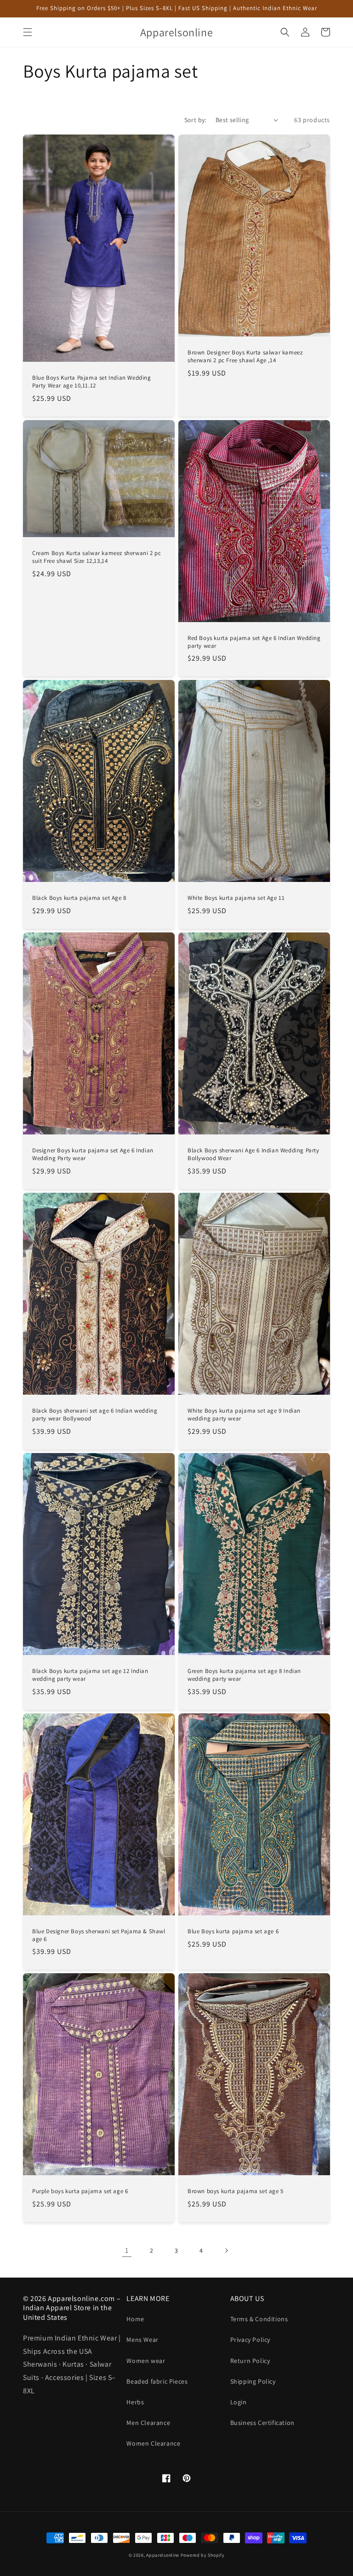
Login (239, 2402)
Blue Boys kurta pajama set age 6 (233, 1931)
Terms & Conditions (259, 2319)
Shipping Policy (253, 2381)
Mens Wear (142, 2340)
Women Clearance (153, 2443)
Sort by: (195, 120)
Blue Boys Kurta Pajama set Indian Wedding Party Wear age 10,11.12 (92, 382)
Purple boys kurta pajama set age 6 (80, 2191)
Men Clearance (148, 2423)
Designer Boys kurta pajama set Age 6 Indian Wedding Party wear (93, 1154)
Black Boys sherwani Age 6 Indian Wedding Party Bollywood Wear (253, 1154)
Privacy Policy (250, 2340)
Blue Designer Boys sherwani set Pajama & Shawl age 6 (99, 1935)
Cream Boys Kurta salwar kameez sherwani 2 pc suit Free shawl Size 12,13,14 (97, 557)
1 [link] (127, 2250)
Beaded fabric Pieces (157, 2381)
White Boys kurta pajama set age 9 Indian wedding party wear (244, 1415)
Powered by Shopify (203, 2555)
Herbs (135, 2402)
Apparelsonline (163, 2555)
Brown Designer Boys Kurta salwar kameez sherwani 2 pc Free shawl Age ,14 (245, 356)
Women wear (146, 2361)
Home (135, 2319)
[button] (28, 32)
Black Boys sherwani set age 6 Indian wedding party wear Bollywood (95, 1415)
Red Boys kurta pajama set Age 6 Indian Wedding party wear (254, 642)
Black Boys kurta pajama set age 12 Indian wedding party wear (90, 1675)
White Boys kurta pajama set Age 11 (236, 898)
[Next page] (226, 2250)
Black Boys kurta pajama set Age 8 (79, 898)
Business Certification (262, 2423)
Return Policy (250, 2361)
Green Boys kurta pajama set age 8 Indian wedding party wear (244, 1675)
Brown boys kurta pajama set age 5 (236, 2191)
